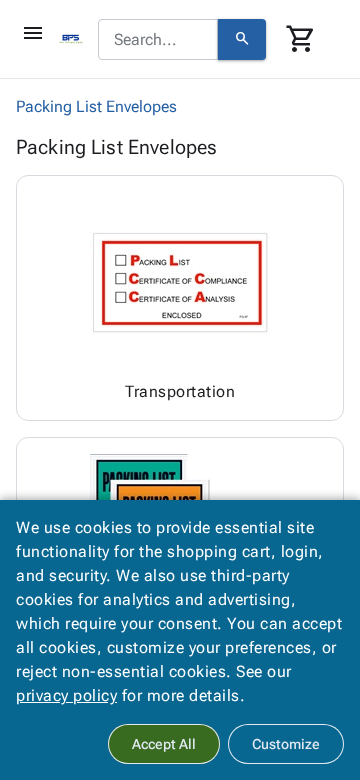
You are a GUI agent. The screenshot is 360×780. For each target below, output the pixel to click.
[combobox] (158, 40)
